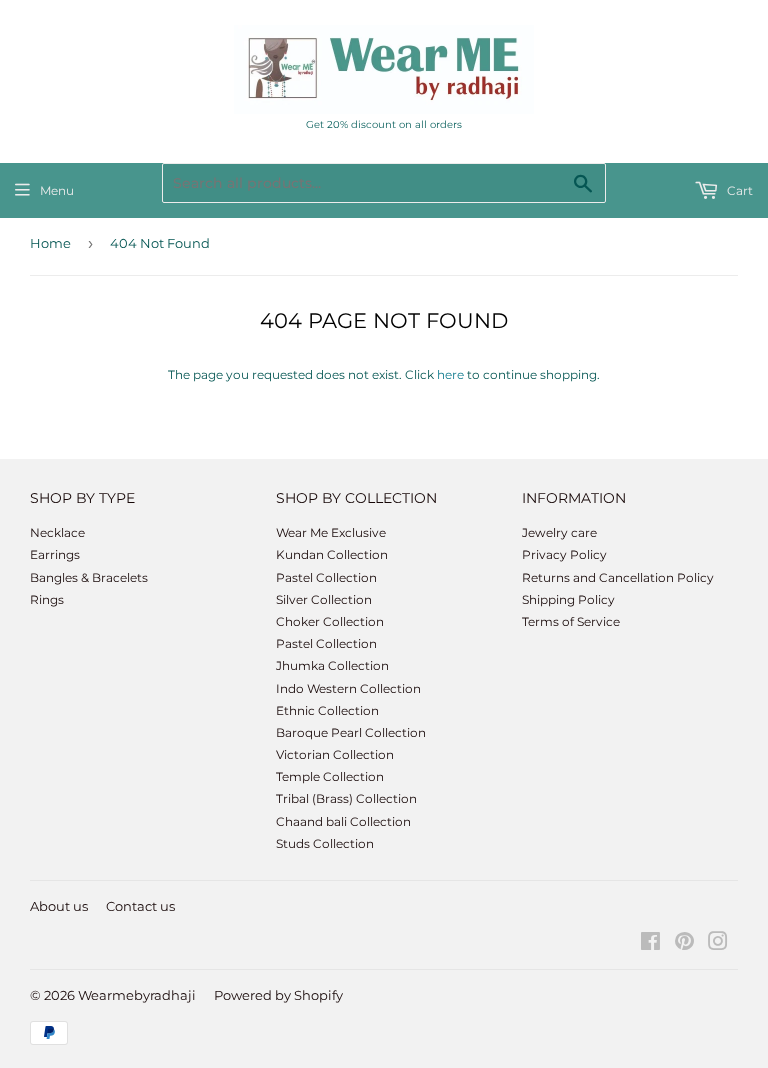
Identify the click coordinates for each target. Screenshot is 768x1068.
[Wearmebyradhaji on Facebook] (650, 944)
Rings (47, 599)
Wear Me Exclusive (331, 532)
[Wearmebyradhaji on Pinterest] (684, 944)
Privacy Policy (564, 554)
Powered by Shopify (278, 995)
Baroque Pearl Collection (351, 732)
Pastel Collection (326, 577)
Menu (57, 190)
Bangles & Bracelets (89, 577)
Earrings (55, 554)
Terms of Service (571, 621)
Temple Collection (330, 776)
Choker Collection (330, 621)
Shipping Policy (568, 599)
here (450, 374)
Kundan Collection (332, 554)
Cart (738, 190)
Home (50, 243)
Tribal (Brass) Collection (346, 798)
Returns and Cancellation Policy (618, 577)
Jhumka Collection (332, 665)
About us (59, 906)
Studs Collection (325, 843)
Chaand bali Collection (343, 821)
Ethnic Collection (327, 710)
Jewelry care (559, 532)
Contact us (140, 906)
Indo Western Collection (348, 688)
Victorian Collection (335, 754)
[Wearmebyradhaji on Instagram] (718, 944)
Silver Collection (324, 599)
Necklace (57, 532)
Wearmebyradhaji (137, 995)
